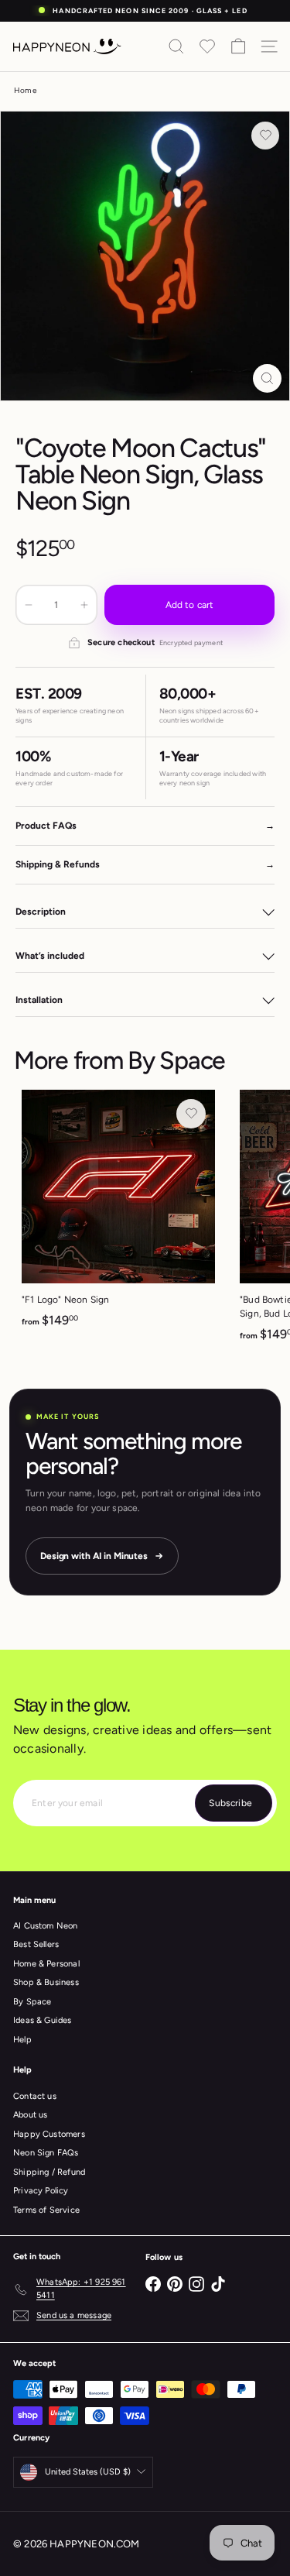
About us (30, 2115)
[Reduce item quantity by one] (29, 605)
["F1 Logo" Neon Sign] (118, 1214)
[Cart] (238, 46)
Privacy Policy (41, 2191)
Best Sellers (36, 1944)
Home (25, 90)
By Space (176, 1060)
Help (22, 2040)
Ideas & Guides (43, 2020)
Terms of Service (46, 2210)
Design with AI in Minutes (94, 1556)
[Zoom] (267, 378)
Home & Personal (46, 1964)
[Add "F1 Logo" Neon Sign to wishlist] (191, 1114)
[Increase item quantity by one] (84, 605)
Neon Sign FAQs (46, 2153)
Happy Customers (49, 2134)
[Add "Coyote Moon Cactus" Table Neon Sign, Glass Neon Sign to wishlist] (265, 136)
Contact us (35, 2096)
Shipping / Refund (49, 2172)
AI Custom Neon (46, 1926)
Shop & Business (46, 1982)
